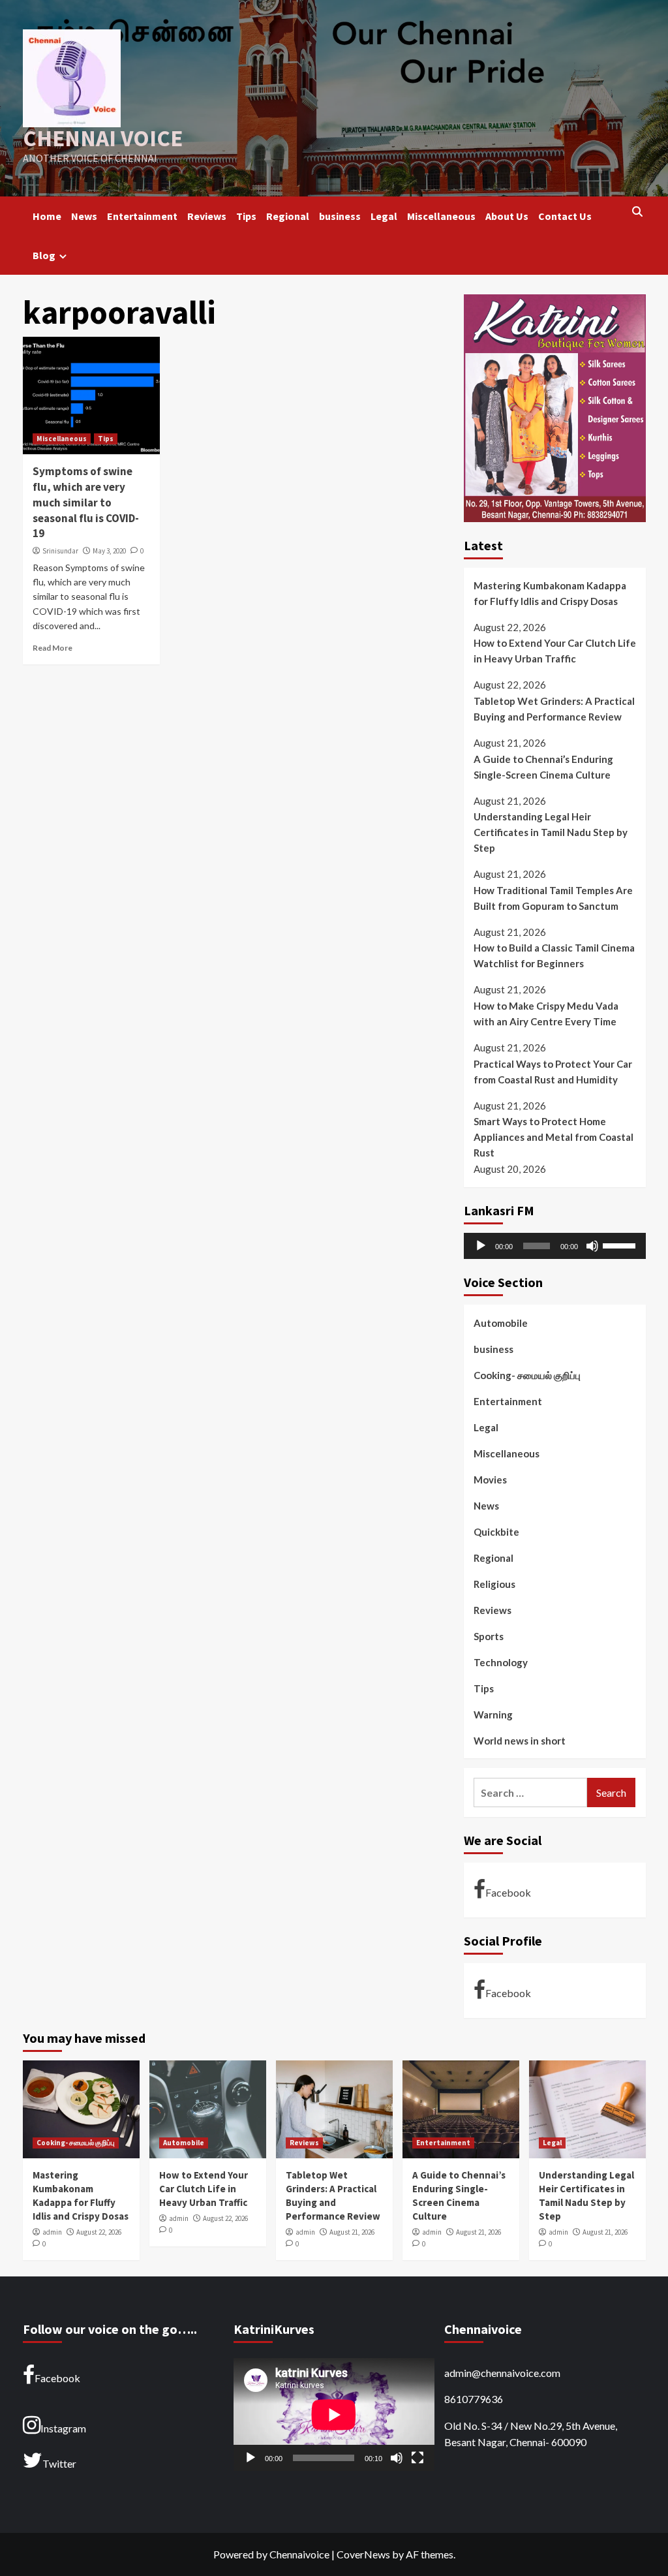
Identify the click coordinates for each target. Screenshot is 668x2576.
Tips (246, 216)
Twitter (59, 2463)
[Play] (481, 1246)
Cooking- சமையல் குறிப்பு (527, 1375)
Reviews (207, 216)
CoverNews (363, 2554)
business (340, 216)
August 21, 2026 (352, 2232)
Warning (493, 1715)
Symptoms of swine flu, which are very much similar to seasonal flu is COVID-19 (86, 502)
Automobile (501, 1323)
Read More (53, 648)
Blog (44, 255)
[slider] (621, 1245)
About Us (507, 216)
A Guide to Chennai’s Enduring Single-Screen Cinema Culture (543, 767)
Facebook (508, 1892)
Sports (489, 1636)
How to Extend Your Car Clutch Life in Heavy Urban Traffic (555, 651)
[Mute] (592, 1246)
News (84, 216)
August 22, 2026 (99, 2232)
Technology (501, 1662)
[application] (555, 1246)
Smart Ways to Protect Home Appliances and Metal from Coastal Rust (554, 1137)
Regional (288, 216)
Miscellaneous (441, 216)
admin (52, 2232)
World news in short (520, 1741)
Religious (494, 1584)
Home (47, 216)
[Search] (638, 212)
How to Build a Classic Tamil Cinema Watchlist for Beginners (554, 955)
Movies (490, 1480)
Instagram (63, 2428)
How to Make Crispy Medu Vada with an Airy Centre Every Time (546, 1014)
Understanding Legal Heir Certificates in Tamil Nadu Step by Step (551, 832)
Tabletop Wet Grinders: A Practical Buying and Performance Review (554, 709)
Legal (384, 216)
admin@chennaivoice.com (502, 2373)
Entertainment (142, 216)
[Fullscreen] (417, 2458)
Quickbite (496, 1532)
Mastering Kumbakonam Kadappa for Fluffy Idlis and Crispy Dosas (550, 593)
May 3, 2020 (109, 551)
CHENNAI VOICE (103, 138)
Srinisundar (60, 551)
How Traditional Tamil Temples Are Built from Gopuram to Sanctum (553, 898)
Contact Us (565, 216)
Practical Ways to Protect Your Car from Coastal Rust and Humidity (553, 1072)
